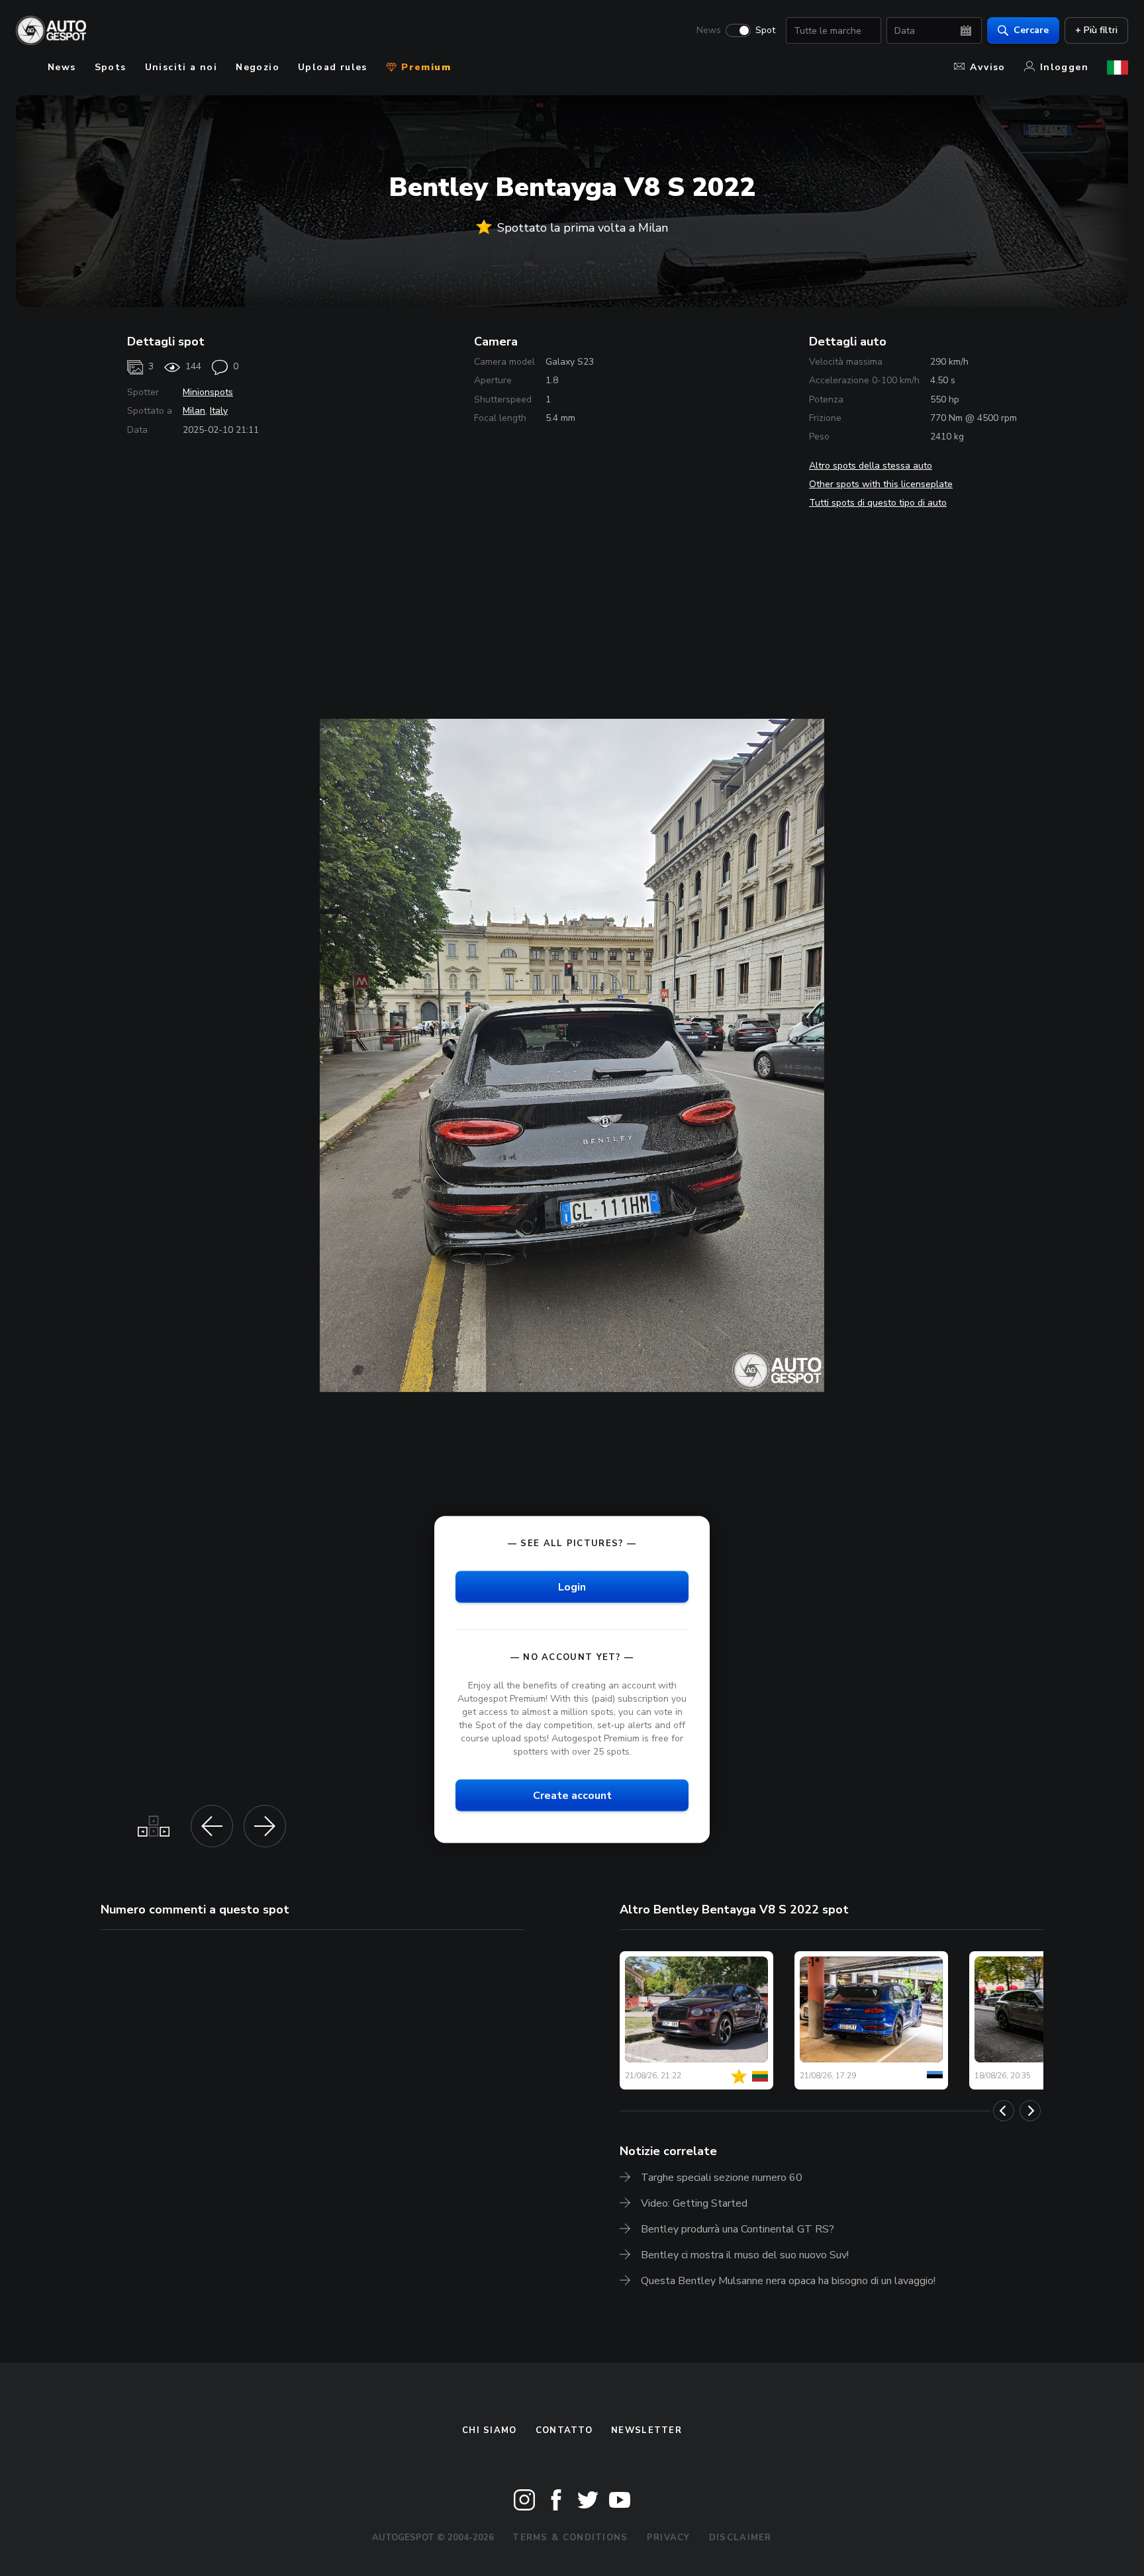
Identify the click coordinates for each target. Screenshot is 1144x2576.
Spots (111, 67)
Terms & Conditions (570, 2538)
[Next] (1030, 2111)
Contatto (564, 2430)
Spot (765, 30)
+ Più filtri (1096, 30)
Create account (572, 1796)
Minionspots (208, 392)
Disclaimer (740, 2538)
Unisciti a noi (181, 67)
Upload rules (333, 67)
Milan (194, 411)
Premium (424, 67)
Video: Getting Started (694, 2203)
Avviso (987, 67)
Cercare (1031, 30)
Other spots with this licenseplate (881, 484)
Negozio (258, 67)
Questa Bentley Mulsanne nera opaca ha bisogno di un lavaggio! (788, 2281)
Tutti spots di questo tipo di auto (878, 503)
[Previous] (1004, 2111)
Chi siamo (490, 2430)
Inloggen (1064, 67)
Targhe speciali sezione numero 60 (722, 2178)
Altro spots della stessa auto (871, 466)
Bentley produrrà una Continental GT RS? (738, 2229)
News (709, 30)
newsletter (646, 2430)
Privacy (669, 2538)
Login (572, 1587)
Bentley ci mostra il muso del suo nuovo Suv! (745, 2255)
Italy (219, 411)
